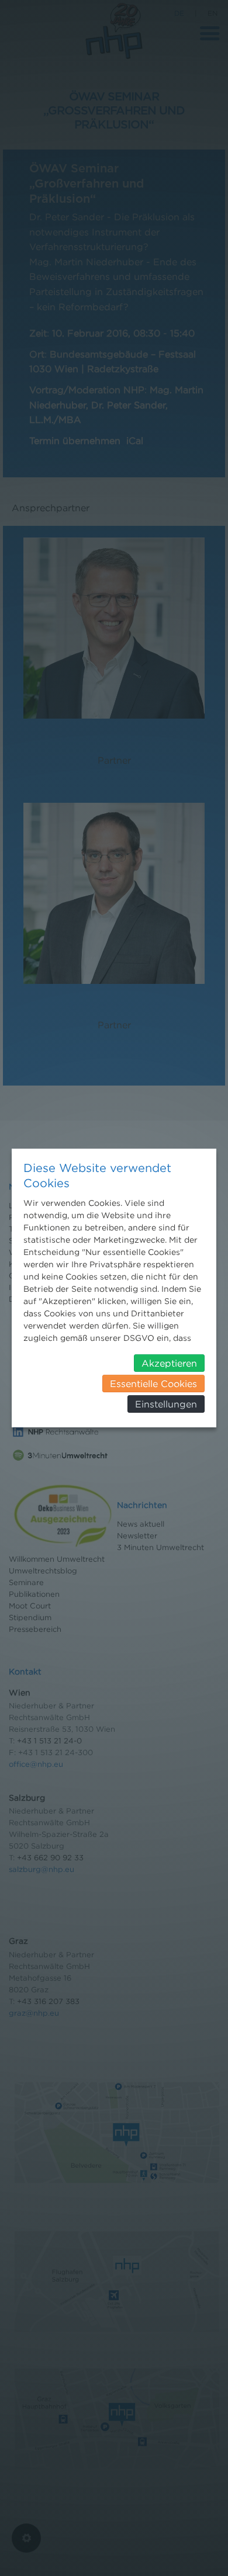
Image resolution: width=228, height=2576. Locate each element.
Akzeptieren (169, 1363)
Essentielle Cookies (153, 1384)
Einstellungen (166, 1404)
